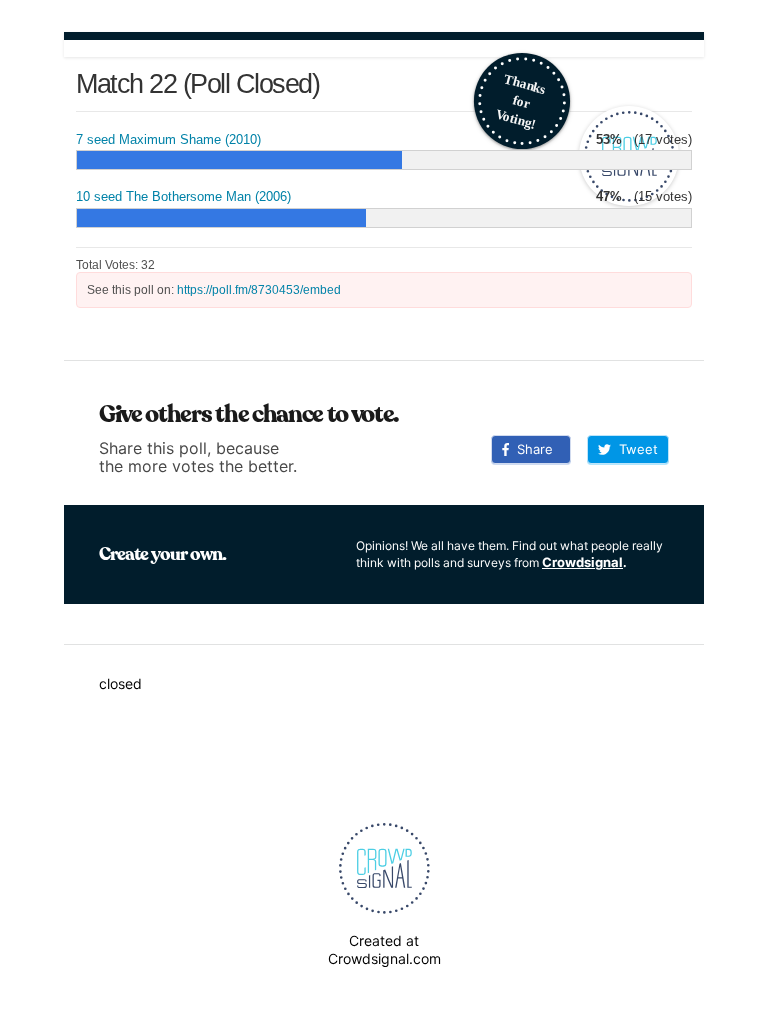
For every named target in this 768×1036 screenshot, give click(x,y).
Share (531, 449)
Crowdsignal (582, 562)
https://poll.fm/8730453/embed (259, 290)
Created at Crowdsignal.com (384, 949)
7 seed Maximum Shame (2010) (168, 139)
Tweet (634, 449)
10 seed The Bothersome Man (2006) (183, 196)
